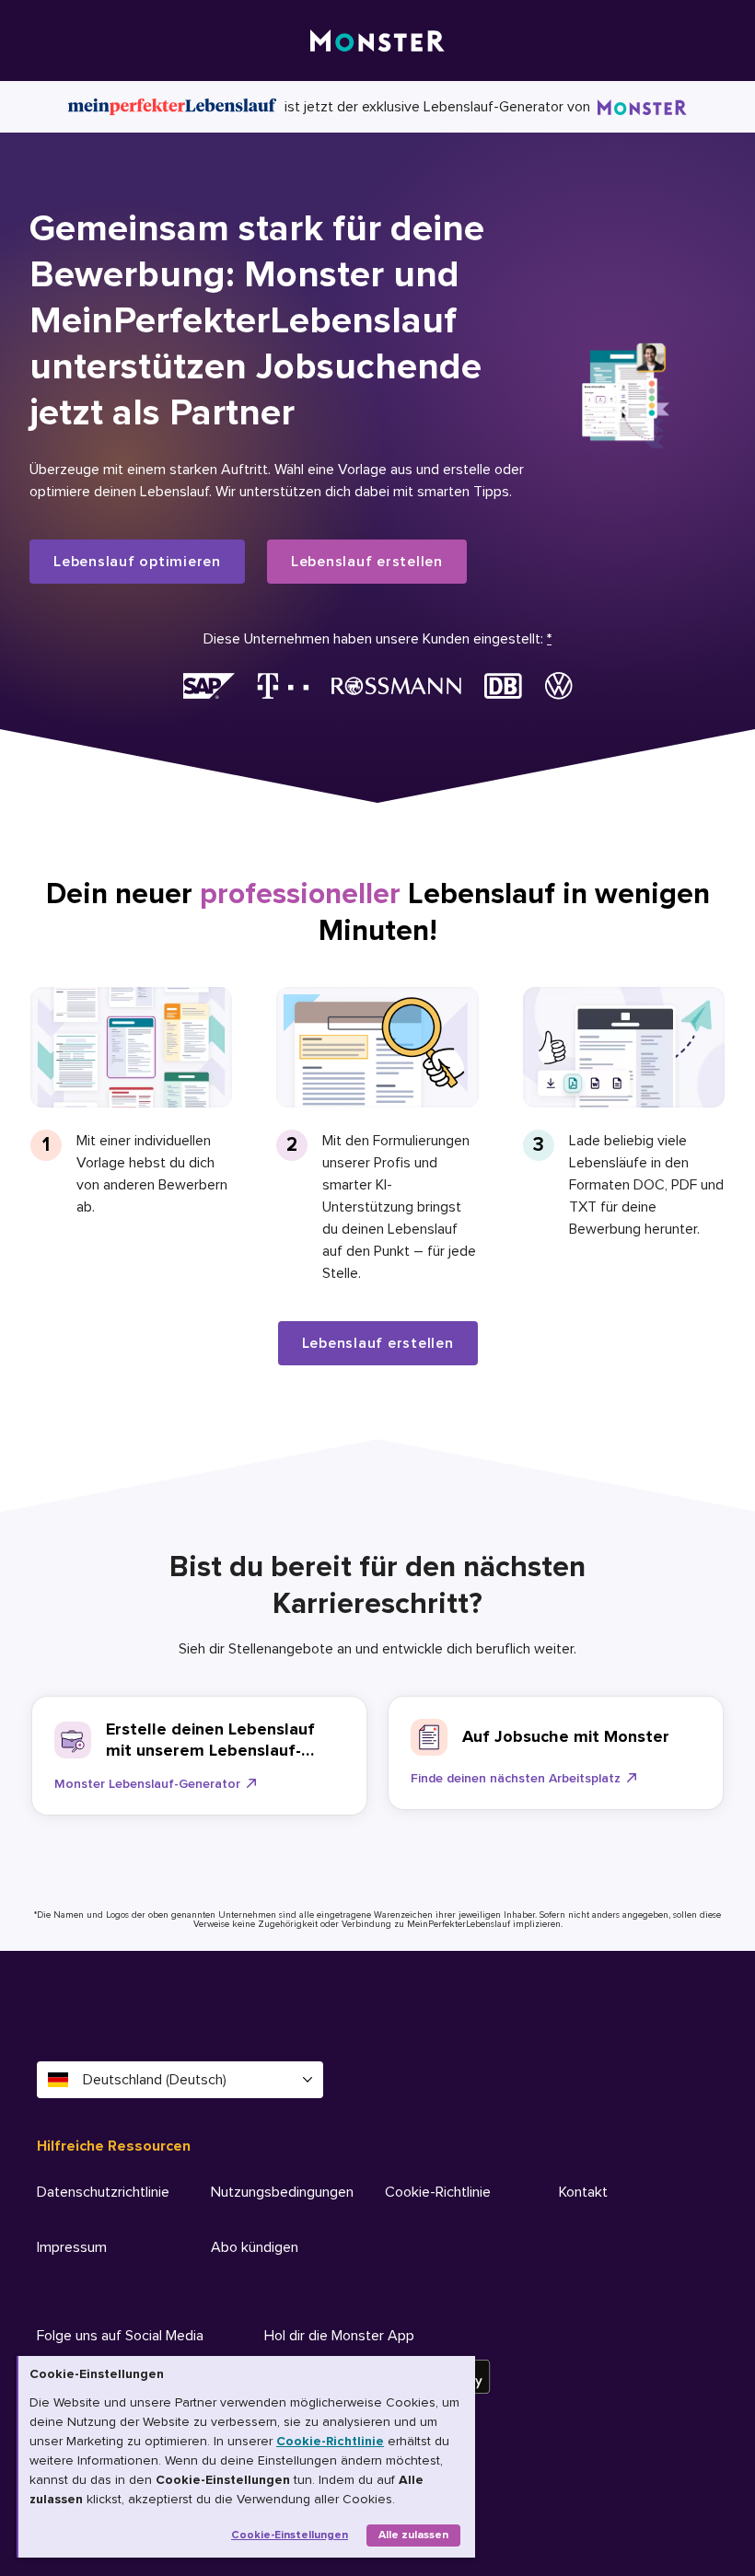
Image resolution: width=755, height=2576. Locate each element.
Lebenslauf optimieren (137, 562)
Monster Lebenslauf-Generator (147, 1784)
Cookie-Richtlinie (330, 2441)
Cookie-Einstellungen (290, 2535)
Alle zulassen (413, 2535)
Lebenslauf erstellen (367, 562)
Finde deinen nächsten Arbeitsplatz (516, 1778)
